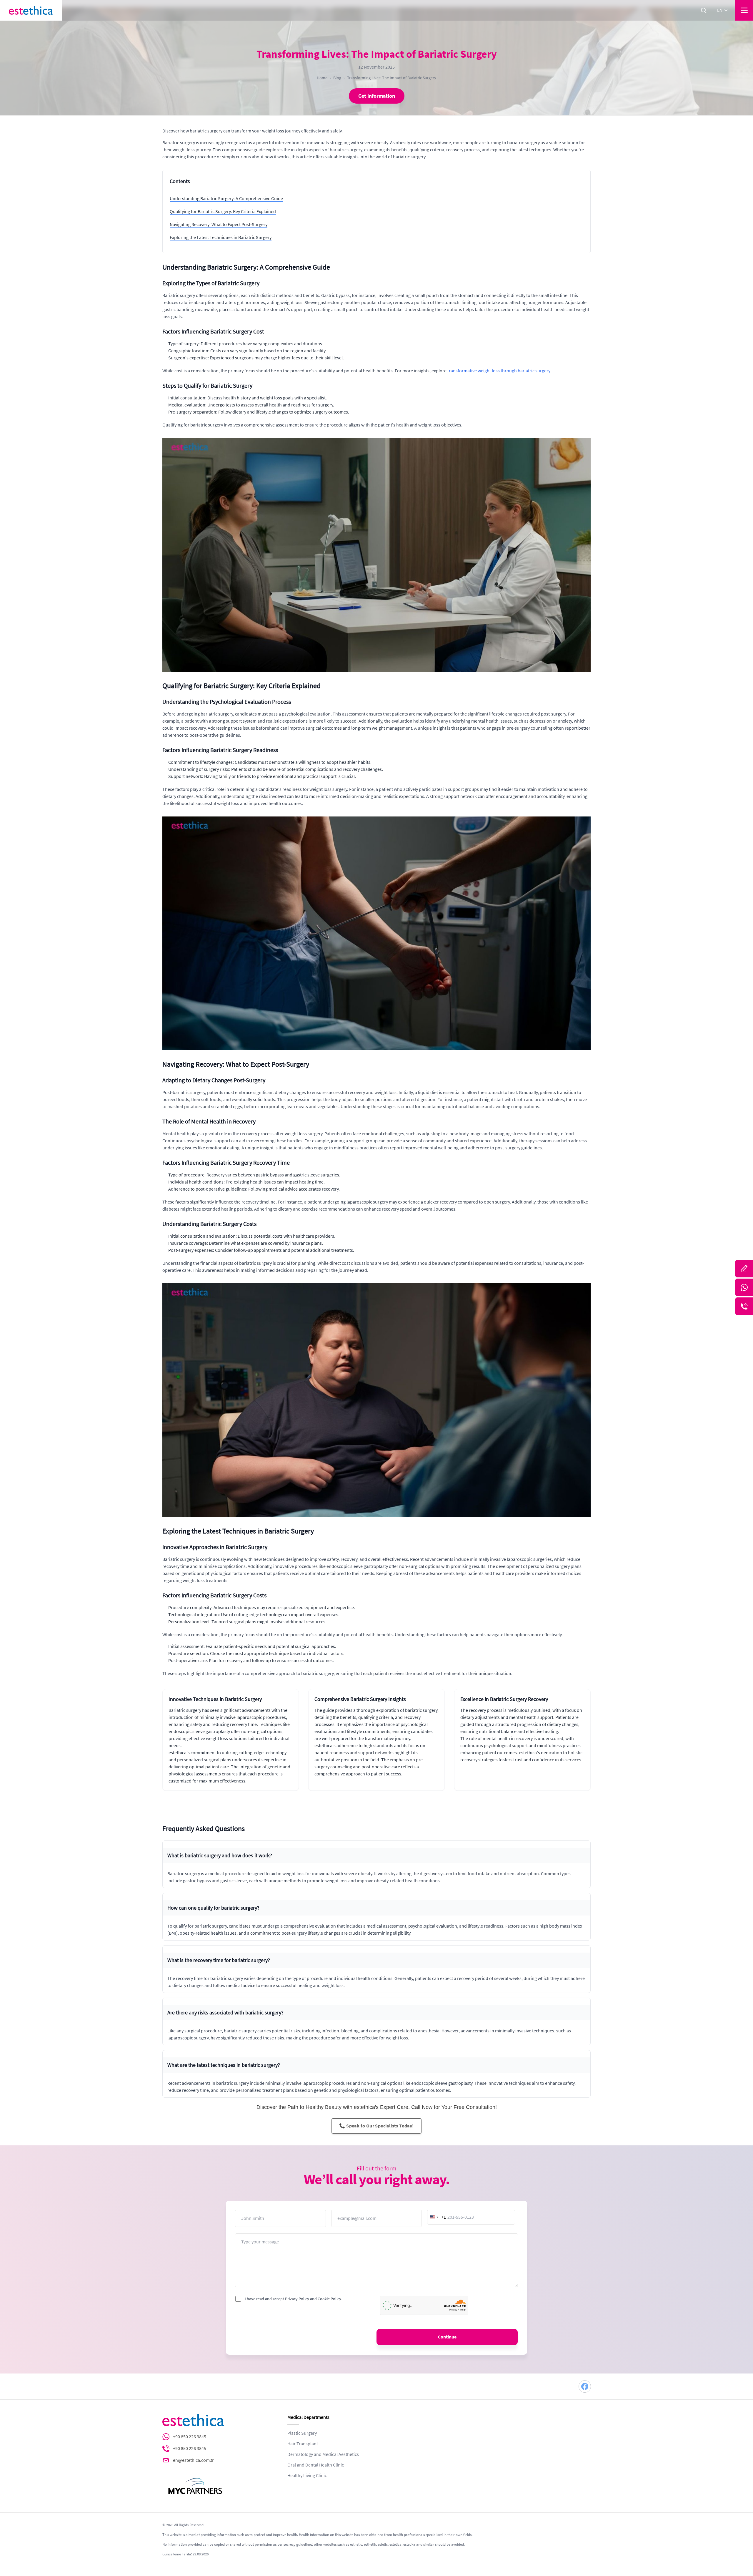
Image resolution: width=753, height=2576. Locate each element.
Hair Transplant (303, 2444)
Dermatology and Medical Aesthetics (323, 2454)
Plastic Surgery (302, 2433)
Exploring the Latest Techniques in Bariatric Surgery (221, 238)
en (720, 10)
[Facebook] (585, 2386)
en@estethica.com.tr (193, 2460)
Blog (337, 78)
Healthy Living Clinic (307, 2476)
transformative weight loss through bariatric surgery (499, 371)
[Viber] (744, 1306)
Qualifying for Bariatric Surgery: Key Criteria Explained (223, 212)
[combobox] (437, 2217)
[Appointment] (744, 1269)
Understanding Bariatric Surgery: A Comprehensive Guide (226, 199)
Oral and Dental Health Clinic (316, 2465)
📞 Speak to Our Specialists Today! (376, 2126)
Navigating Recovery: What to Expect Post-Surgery (219, 225)
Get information (377, 96)
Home (322, 78)
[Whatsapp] (744, 1287)
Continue (447, 2337)
